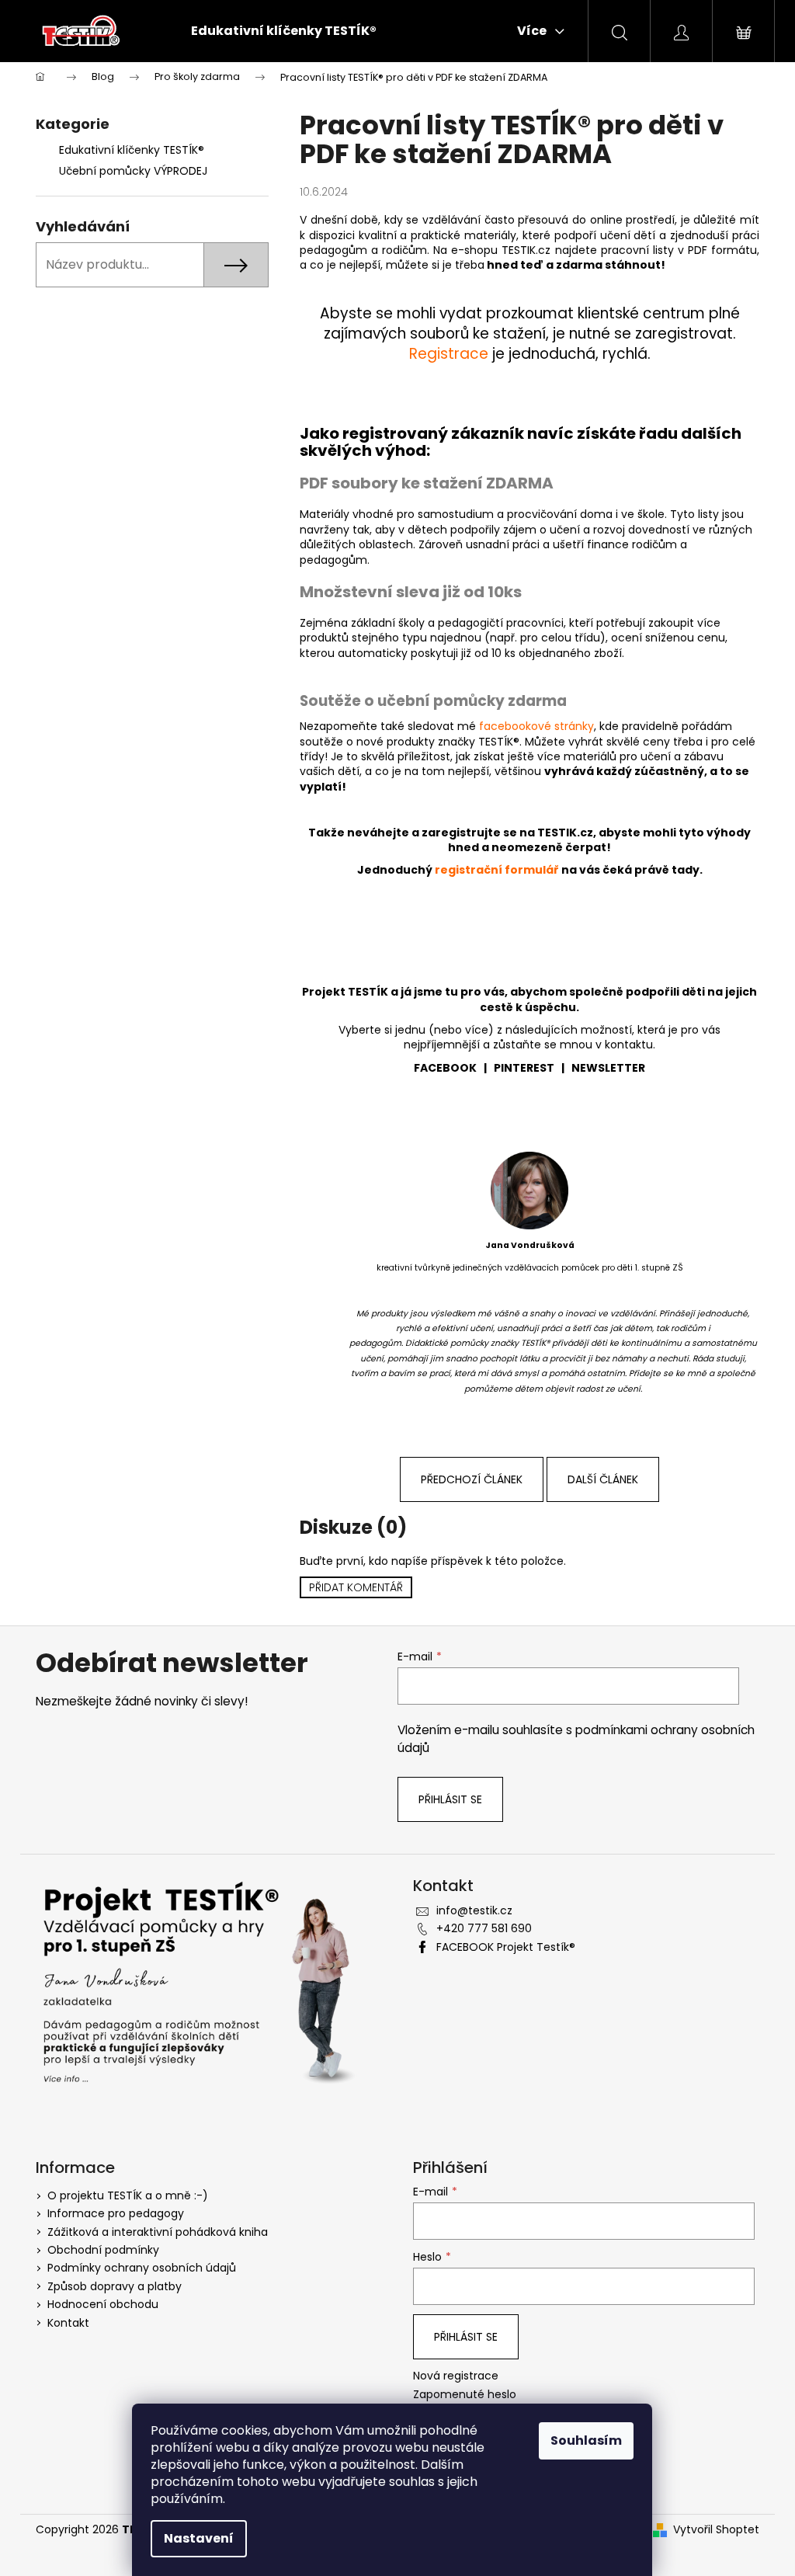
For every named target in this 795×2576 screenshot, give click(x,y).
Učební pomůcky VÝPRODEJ (133, 171)
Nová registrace (456, 2376)
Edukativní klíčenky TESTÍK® (132, 150)
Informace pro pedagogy (116, 2213)
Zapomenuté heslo (465, 2395)
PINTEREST (524, 1068)
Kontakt (68, 2323)
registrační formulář (497, 870)
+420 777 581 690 (484, 1928)
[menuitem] (284, 31)
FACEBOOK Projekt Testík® (506, 1947)
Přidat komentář (356, 1587)
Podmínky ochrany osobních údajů (142, 2268)
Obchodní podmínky (103, 2250)
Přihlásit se (450, 1799)
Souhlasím (586, 2440)
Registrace (449, 354)
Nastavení (199, 2538)
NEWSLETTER (608, 1068)
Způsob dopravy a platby (115, 2286)
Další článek (603, 1479)
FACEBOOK (445, 1068)
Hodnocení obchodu (103, 2304)
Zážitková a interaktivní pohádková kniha (158, 2232)
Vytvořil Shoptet (716, 2530)
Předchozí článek (472, 1479)
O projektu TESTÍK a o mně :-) (128, 2195)
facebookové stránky (536, 726)
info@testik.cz (474, 1910)
